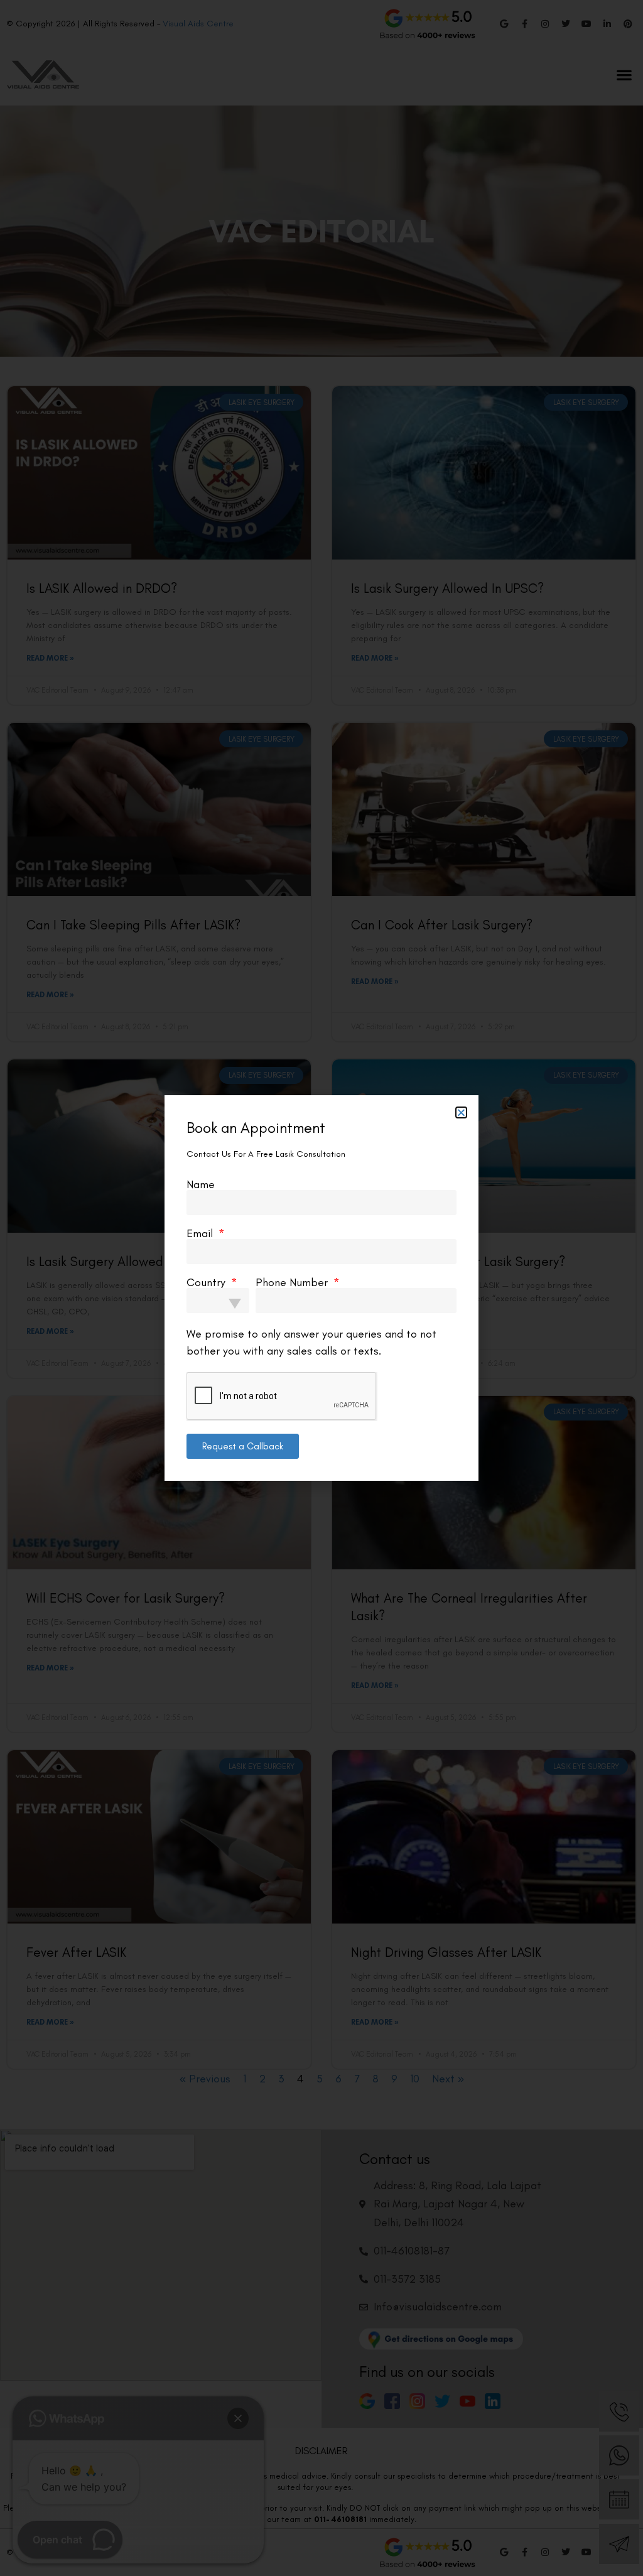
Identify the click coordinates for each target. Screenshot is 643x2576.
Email (201, 1233)
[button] (461, 1112)
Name (201, 1184)
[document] (321, 1288)
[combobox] (218, 1301)
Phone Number (293, 1282)
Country (208, 1282)
